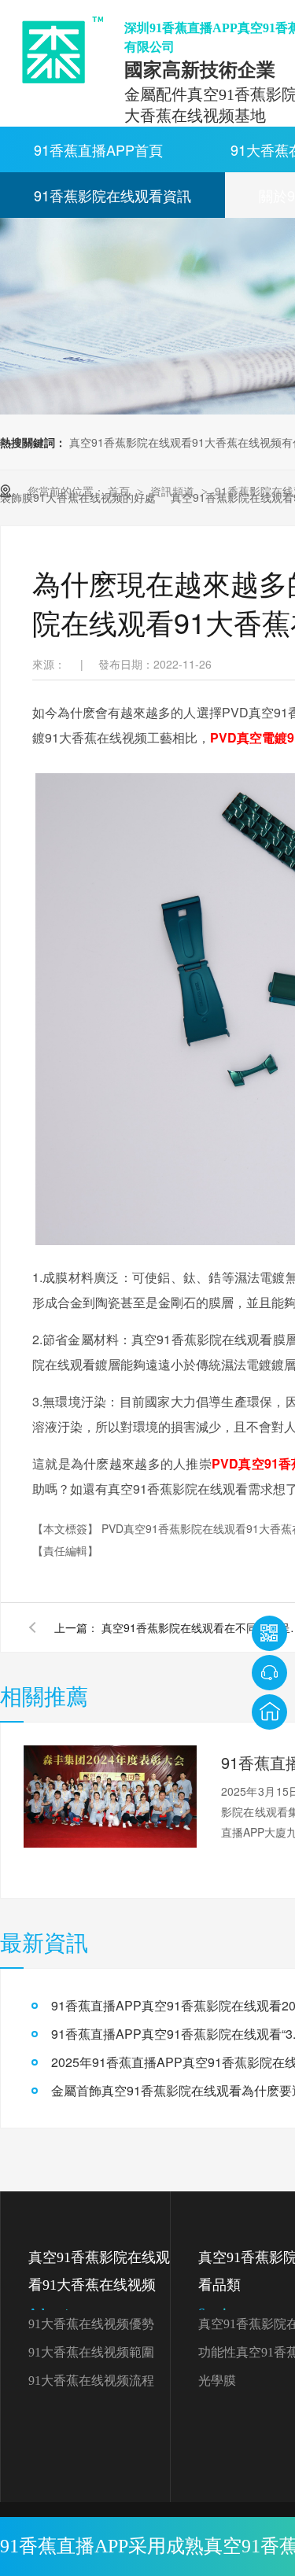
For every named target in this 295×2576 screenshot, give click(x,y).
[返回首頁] (269, 1712)
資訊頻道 (174, 491)
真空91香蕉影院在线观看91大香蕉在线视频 (99, 2285)
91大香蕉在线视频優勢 (91, 2324)
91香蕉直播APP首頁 (98, 149)
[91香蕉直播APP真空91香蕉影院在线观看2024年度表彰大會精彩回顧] (110, 1797)
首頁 (120, 491)
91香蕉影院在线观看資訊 (112, 195)
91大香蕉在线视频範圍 (91, 2352)
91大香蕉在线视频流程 (91, 2381)
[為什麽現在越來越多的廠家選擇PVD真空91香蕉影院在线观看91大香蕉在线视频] (57, 50)
